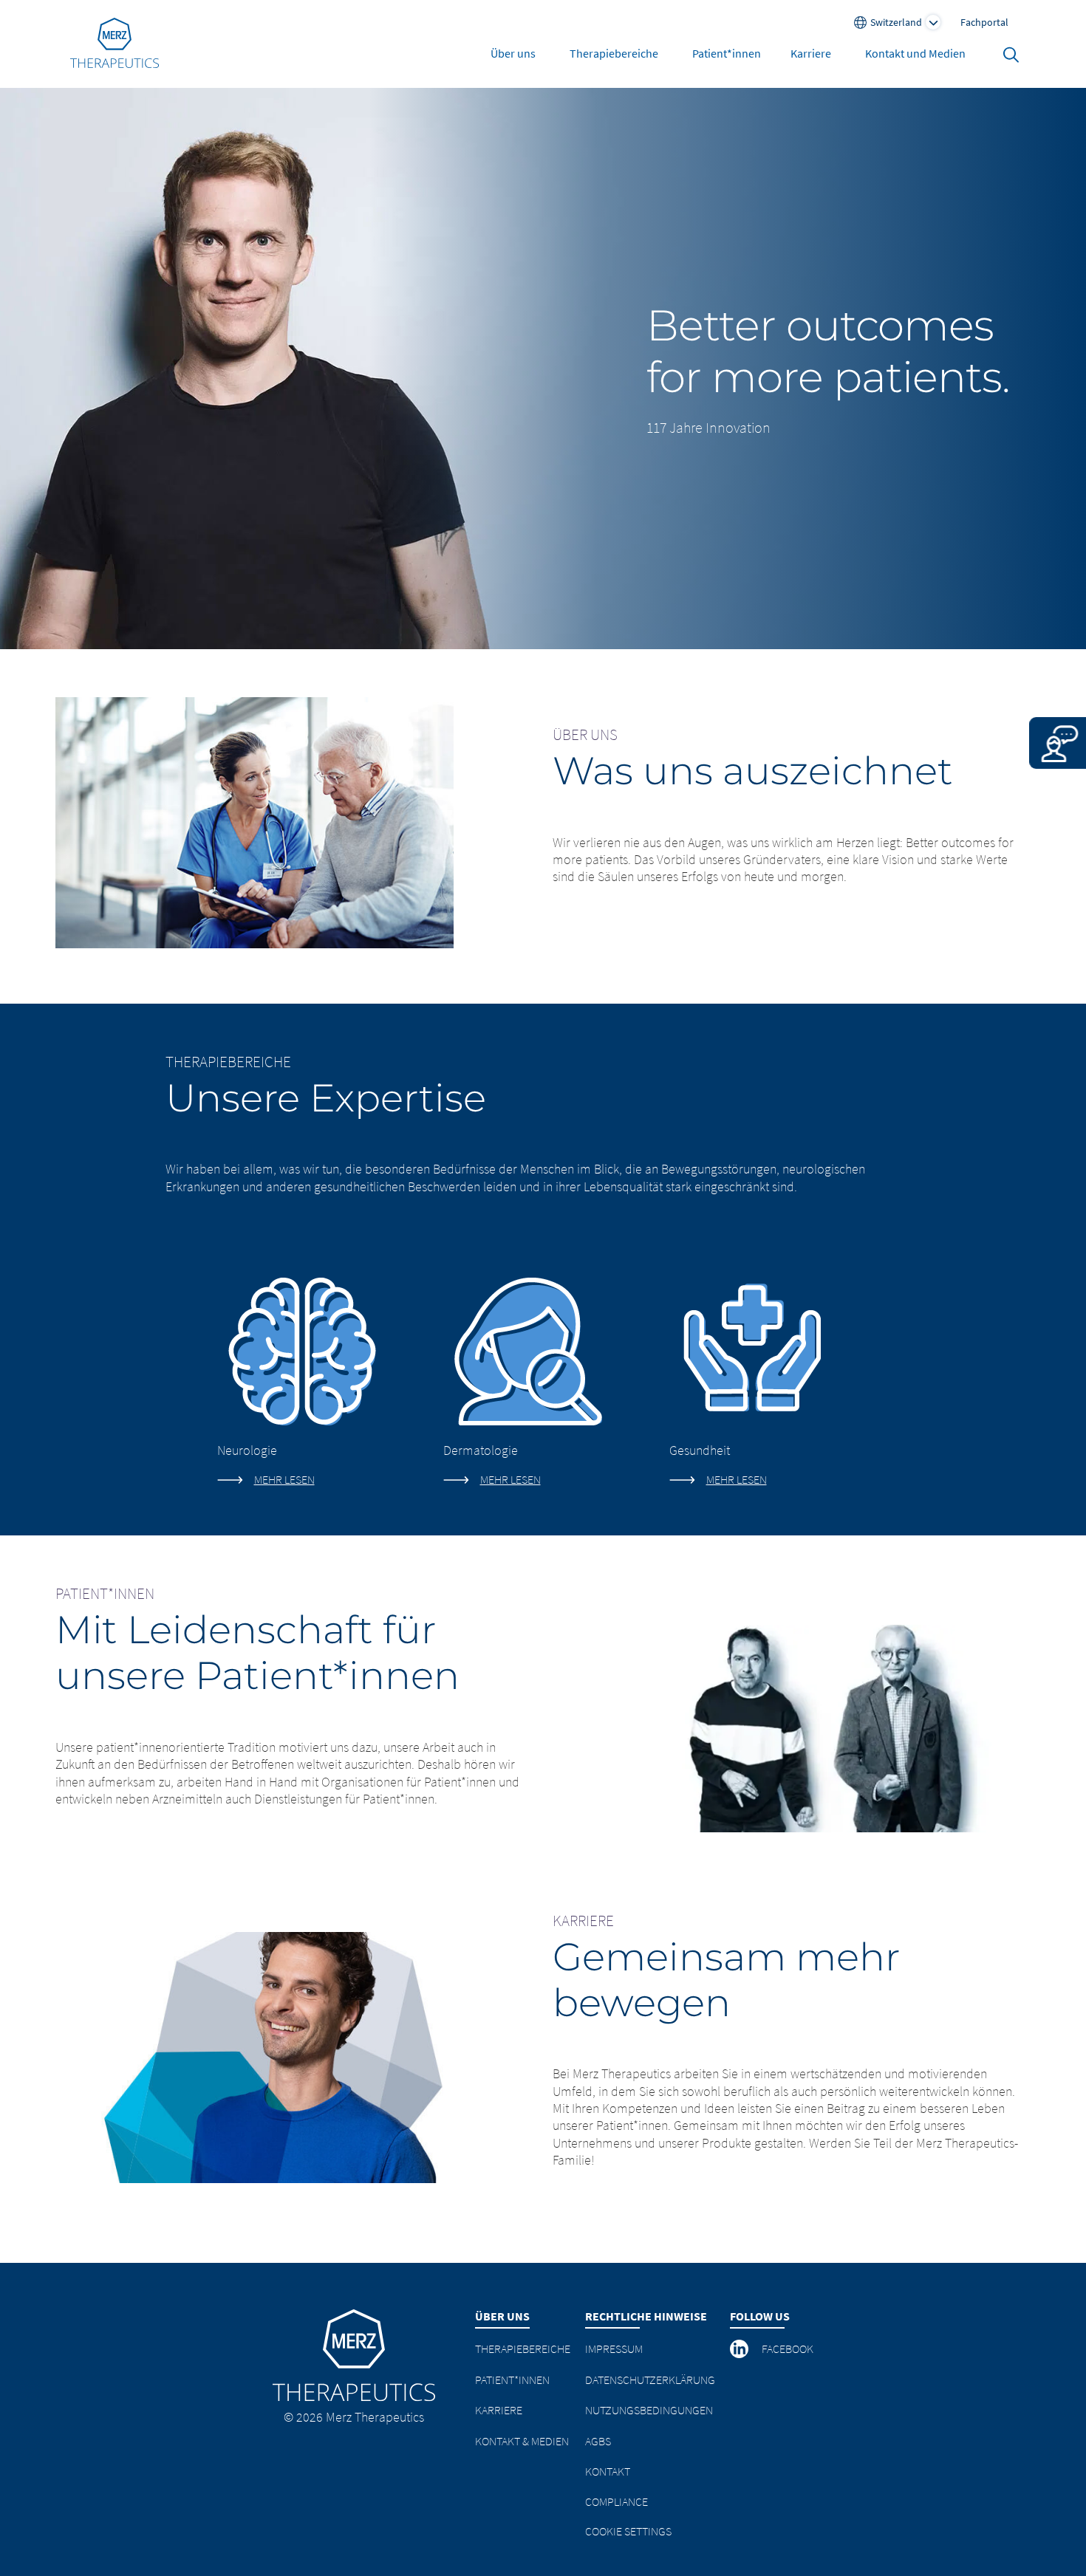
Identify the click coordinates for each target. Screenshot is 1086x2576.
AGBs (598, 2441)
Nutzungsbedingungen (649, 2410)
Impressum (614, 2349)
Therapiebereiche (614, 53)
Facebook (788, 2349)
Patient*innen (727, 53)
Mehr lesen (284, 1479)
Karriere (811, 53)
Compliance (617, 2501)
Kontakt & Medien (522, 2441)
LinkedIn (740, 2349)
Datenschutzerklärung (650, 2380)
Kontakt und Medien (915, 53)
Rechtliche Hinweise (646, 2316)
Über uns (513, 53)
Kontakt (608, 2471)
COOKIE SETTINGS (628, 2531)
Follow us (760, 2316)
